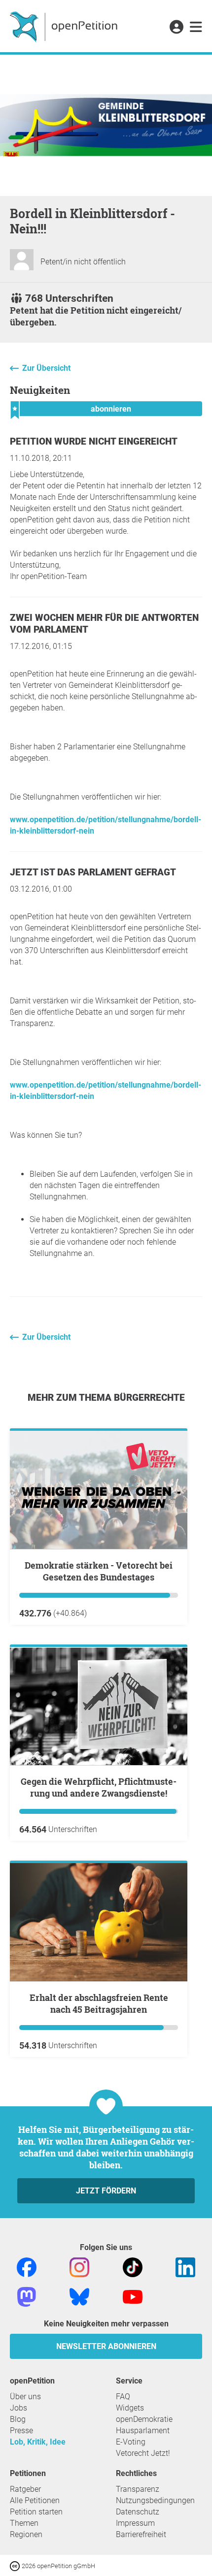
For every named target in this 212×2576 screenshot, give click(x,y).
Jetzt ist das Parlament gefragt (93, 872)
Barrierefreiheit (141, 2534)
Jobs (18, 2408)
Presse (21, 2431)
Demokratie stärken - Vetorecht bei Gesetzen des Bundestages (99, 1571)
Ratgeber (25, 2489)
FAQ (123, 2397)
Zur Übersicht (46, 368)
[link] (196, 28)
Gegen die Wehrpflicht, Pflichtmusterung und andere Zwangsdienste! (99, 1787)
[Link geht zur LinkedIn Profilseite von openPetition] (185, 2267)
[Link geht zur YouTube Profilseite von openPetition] (133, 2296)
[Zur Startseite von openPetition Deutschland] (65, 26)
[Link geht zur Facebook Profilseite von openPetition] (27, 2267)
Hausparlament (143, 2431)
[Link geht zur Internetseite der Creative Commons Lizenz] (16, 2565)
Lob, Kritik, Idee (38, 2442)
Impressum (135, 2523)
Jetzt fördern (106, 2191)
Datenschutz (138, 2512)
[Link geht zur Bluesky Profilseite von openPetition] (79, 2296)
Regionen (26, 2534)
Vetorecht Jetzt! (143, 2453)
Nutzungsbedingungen (155, 2500)
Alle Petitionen (35, 2500)
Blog (18, 2419)
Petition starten (36, 2512)
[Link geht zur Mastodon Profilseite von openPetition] (27, 2296)
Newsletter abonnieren (106, 2346)
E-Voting (131, 2442)
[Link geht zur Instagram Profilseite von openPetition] (79, 2267)
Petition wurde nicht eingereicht (94, 441)
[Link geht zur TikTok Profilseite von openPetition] (133, 2267)
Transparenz (138, 2489)
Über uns (25, 2397)
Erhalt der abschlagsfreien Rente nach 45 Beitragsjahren (99, 2003)
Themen (24, 2523)
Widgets (130, 2408)
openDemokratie (144, 2419)
